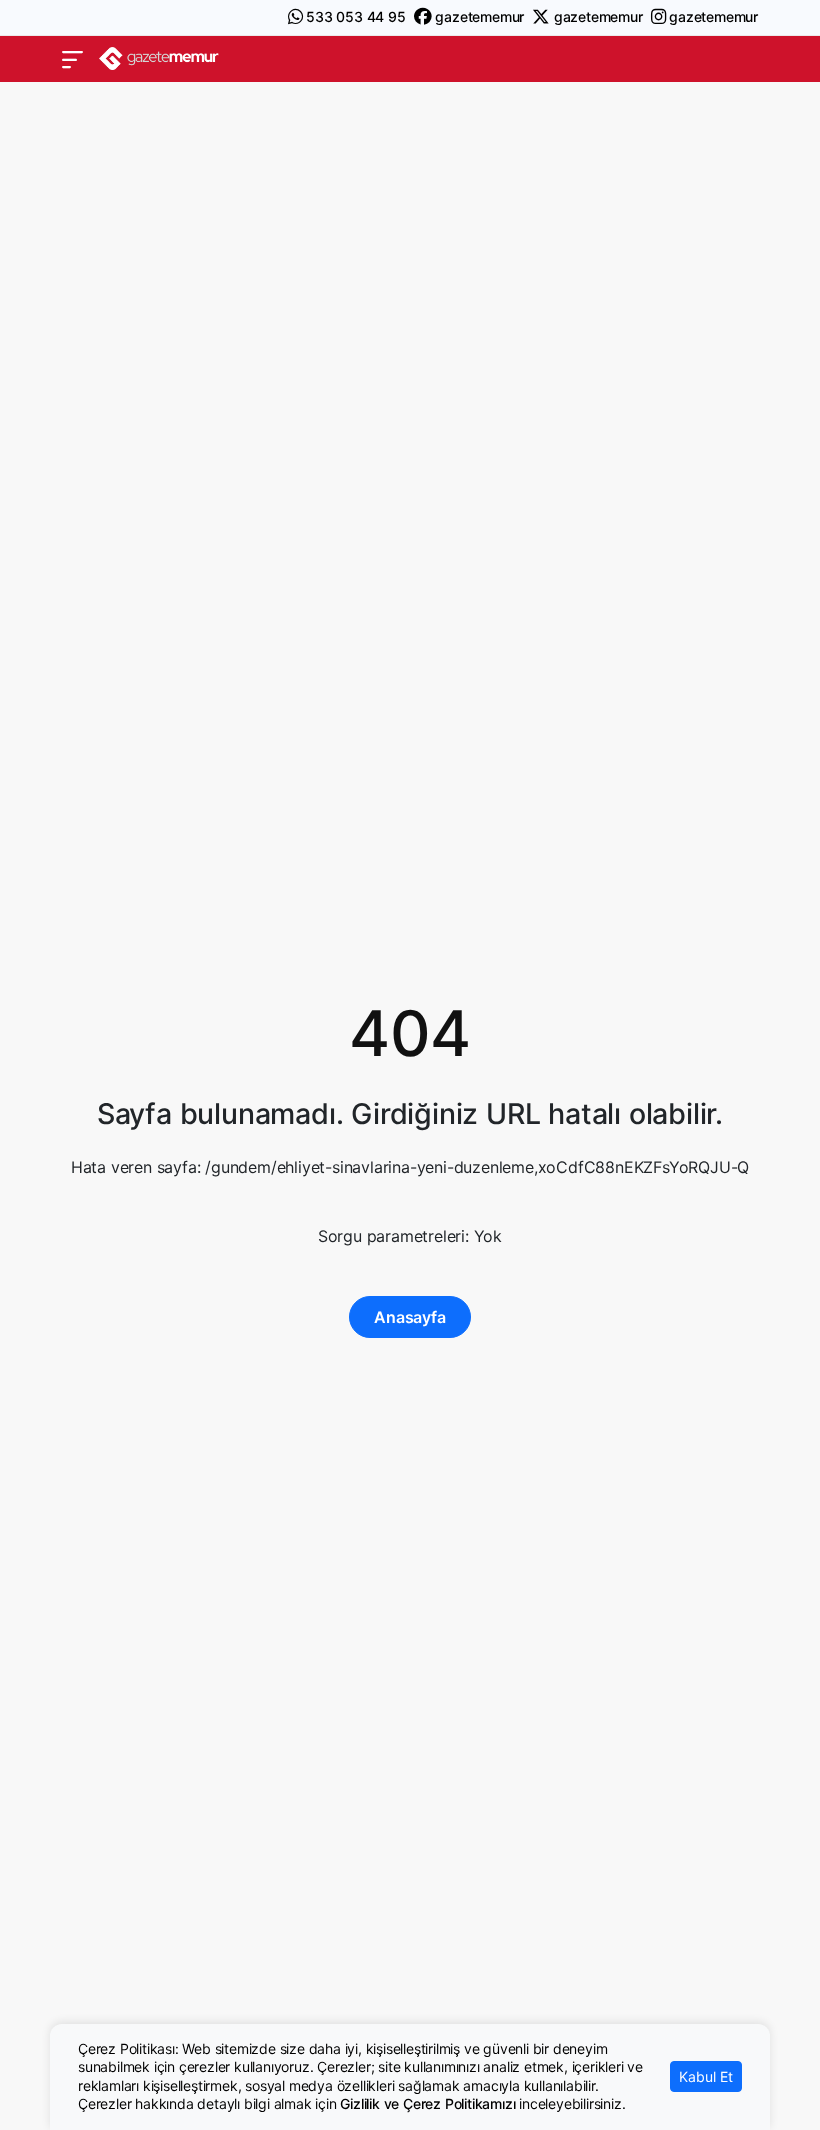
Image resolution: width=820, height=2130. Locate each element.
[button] (72, 59)
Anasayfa (409, 1317)
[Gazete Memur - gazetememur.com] (159, 58)
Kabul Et (706, 2076)
